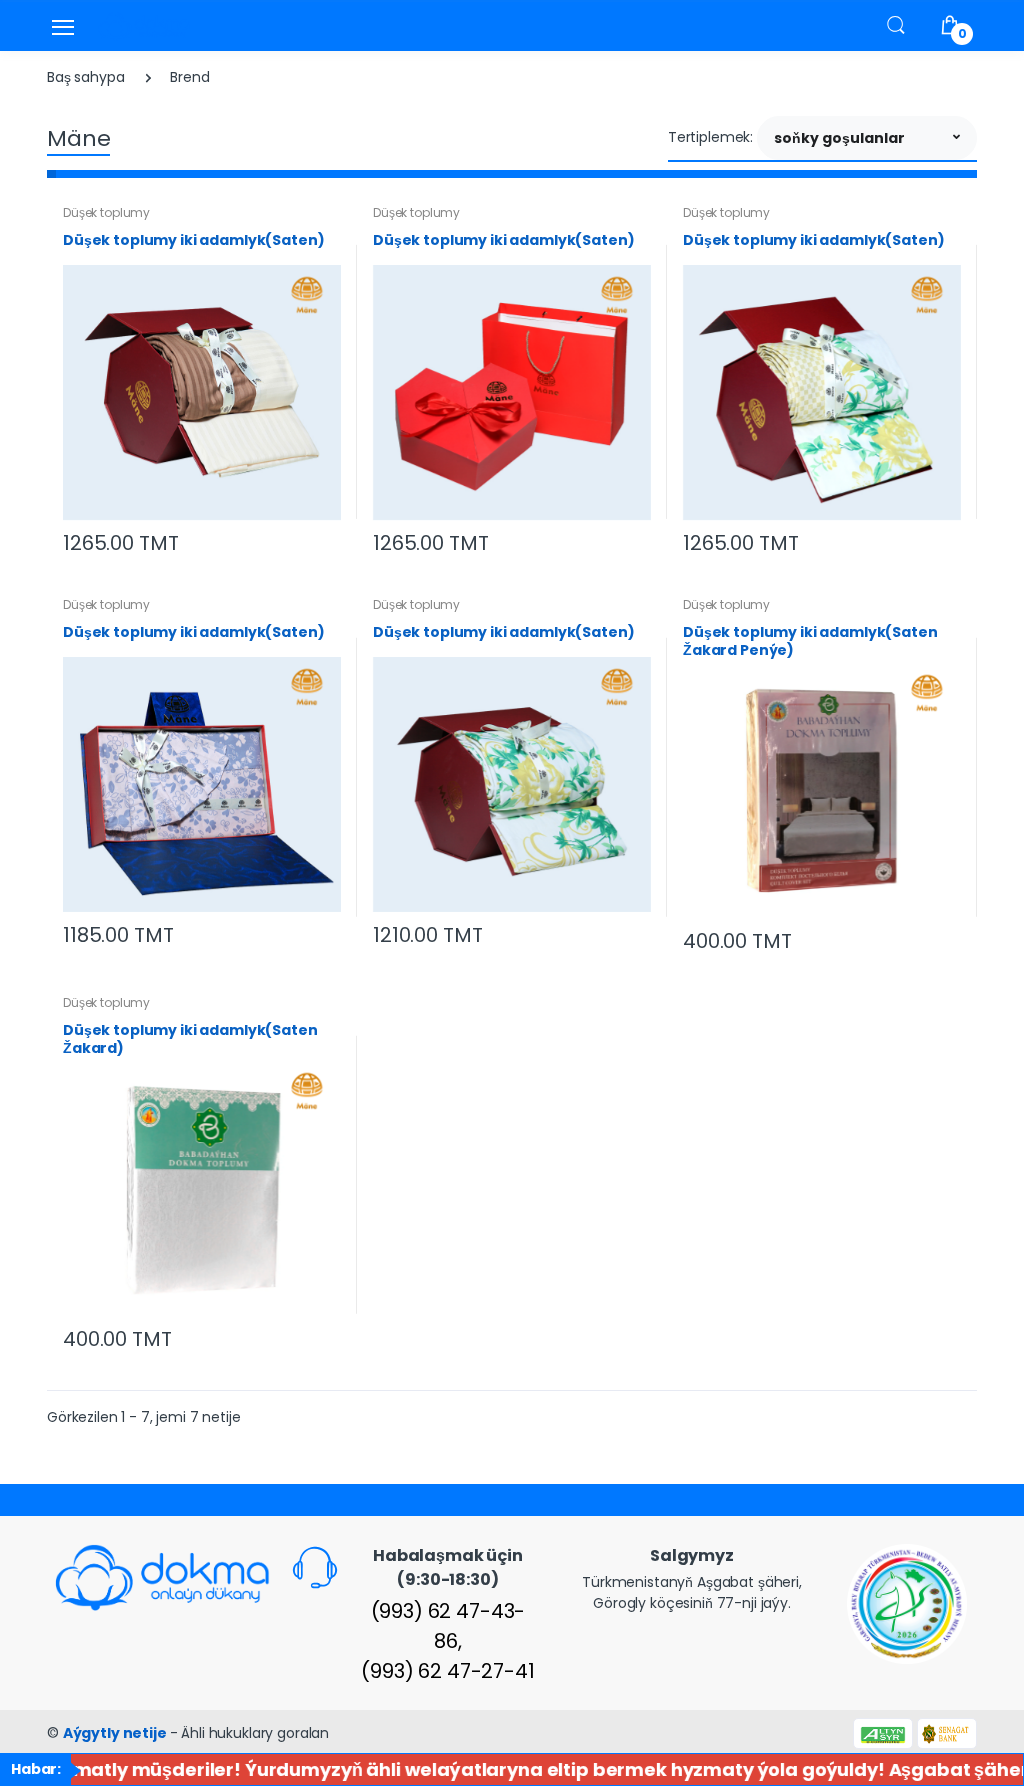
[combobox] (867, 138)
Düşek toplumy (106, 212)
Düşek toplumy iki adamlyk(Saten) (193, 240)
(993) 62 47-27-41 (448, 1671)
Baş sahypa (86, 77)
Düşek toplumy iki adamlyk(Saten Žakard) (190, 1039)
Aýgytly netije (116, 1733)
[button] (896, 24)
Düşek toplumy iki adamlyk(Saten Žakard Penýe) (810, 641)
